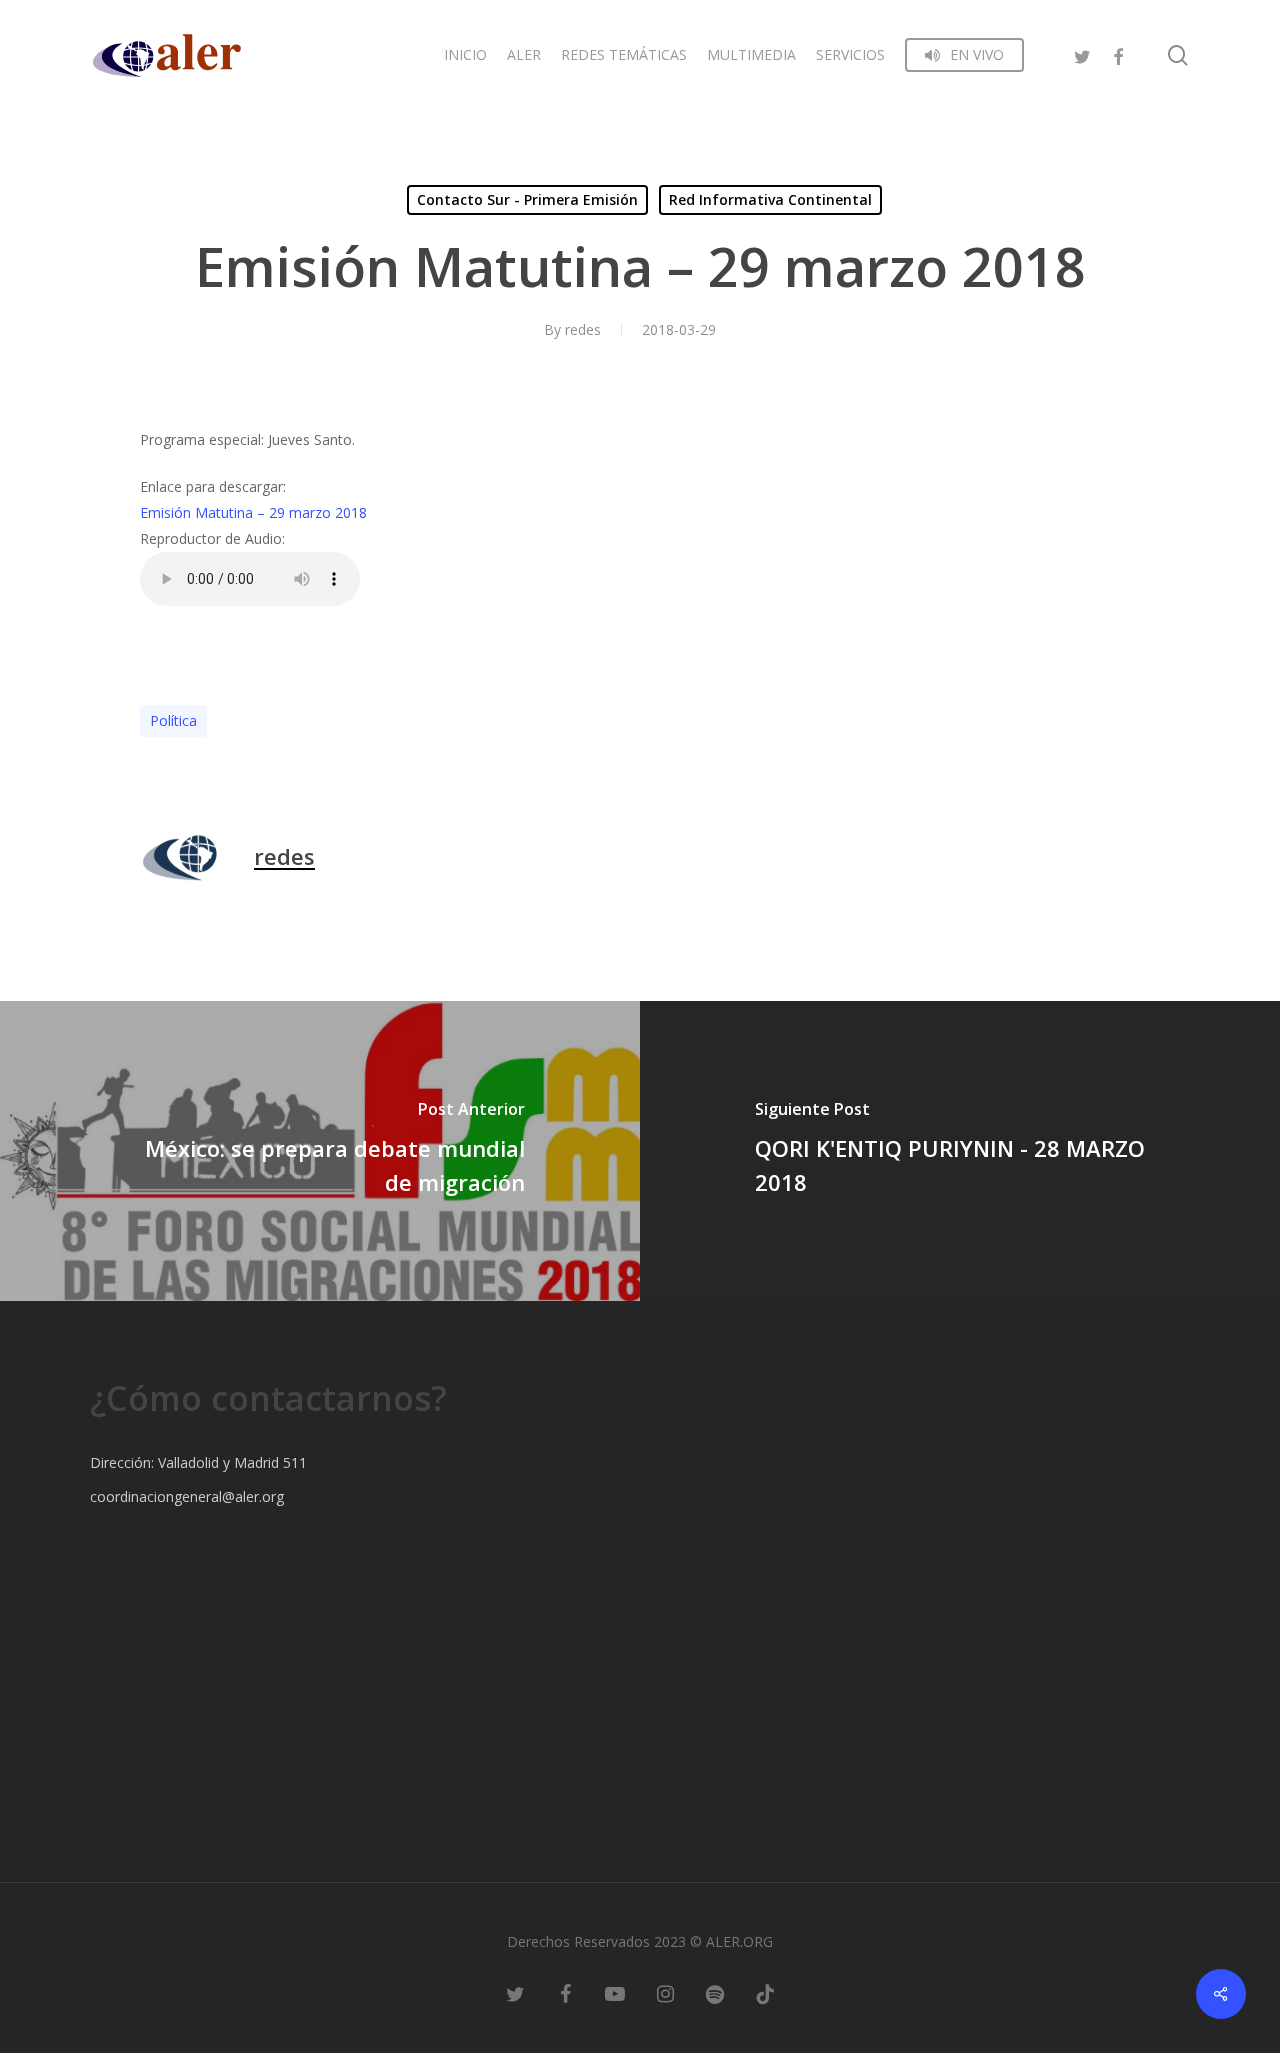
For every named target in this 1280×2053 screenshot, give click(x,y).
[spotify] (715, 1993)
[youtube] (615, 1993)
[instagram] (665, 1993)
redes (583, 329)
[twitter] (1082, 54)
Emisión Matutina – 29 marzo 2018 (253, 512)
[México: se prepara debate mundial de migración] (320, 1151)
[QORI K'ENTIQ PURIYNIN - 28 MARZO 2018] (960, 1151)
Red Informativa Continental (770, 199)
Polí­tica (173, 720)
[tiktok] (765, 1993)
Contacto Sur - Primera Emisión (527, 199)
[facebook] (1118, 54)
